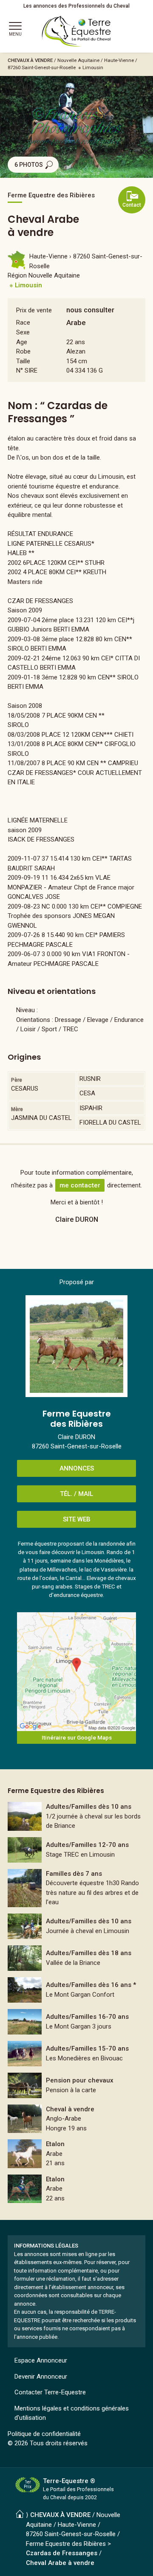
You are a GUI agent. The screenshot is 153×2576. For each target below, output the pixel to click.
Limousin (93, 67)
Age (22, 342)
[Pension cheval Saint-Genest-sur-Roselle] (76, 2085)
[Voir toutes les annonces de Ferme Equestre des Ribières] (76, 1346)
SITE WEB (77, 1519)
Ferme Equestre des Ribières (66, 2544)
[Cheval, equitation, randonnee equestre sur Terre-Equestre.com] (76, 31)
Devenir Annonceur (41, 2377)
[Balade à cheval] (76, 1888)
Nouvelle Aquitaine (78, 60)
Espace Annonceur (41, 2360)
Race (23, 323)
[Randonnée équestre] (76, 1816)
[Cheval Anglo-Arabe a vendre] (76, 2119)
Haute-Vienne (119, 60)
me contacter (80, 1185)
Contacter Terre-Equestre (50, 2392)
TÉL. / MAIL (76, 1494)
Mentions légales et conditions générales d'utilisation (72, 2413)
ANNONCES (77, 1468)
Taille (23, 361)
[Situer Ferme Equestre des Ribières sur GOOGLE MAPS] (76, 1672)
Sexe (23, 332)
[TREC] (76, 1850)
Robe (23, 351)
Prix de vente (34, 310)
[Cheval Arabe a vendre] (76, 2154)
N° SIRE (27, 370)
